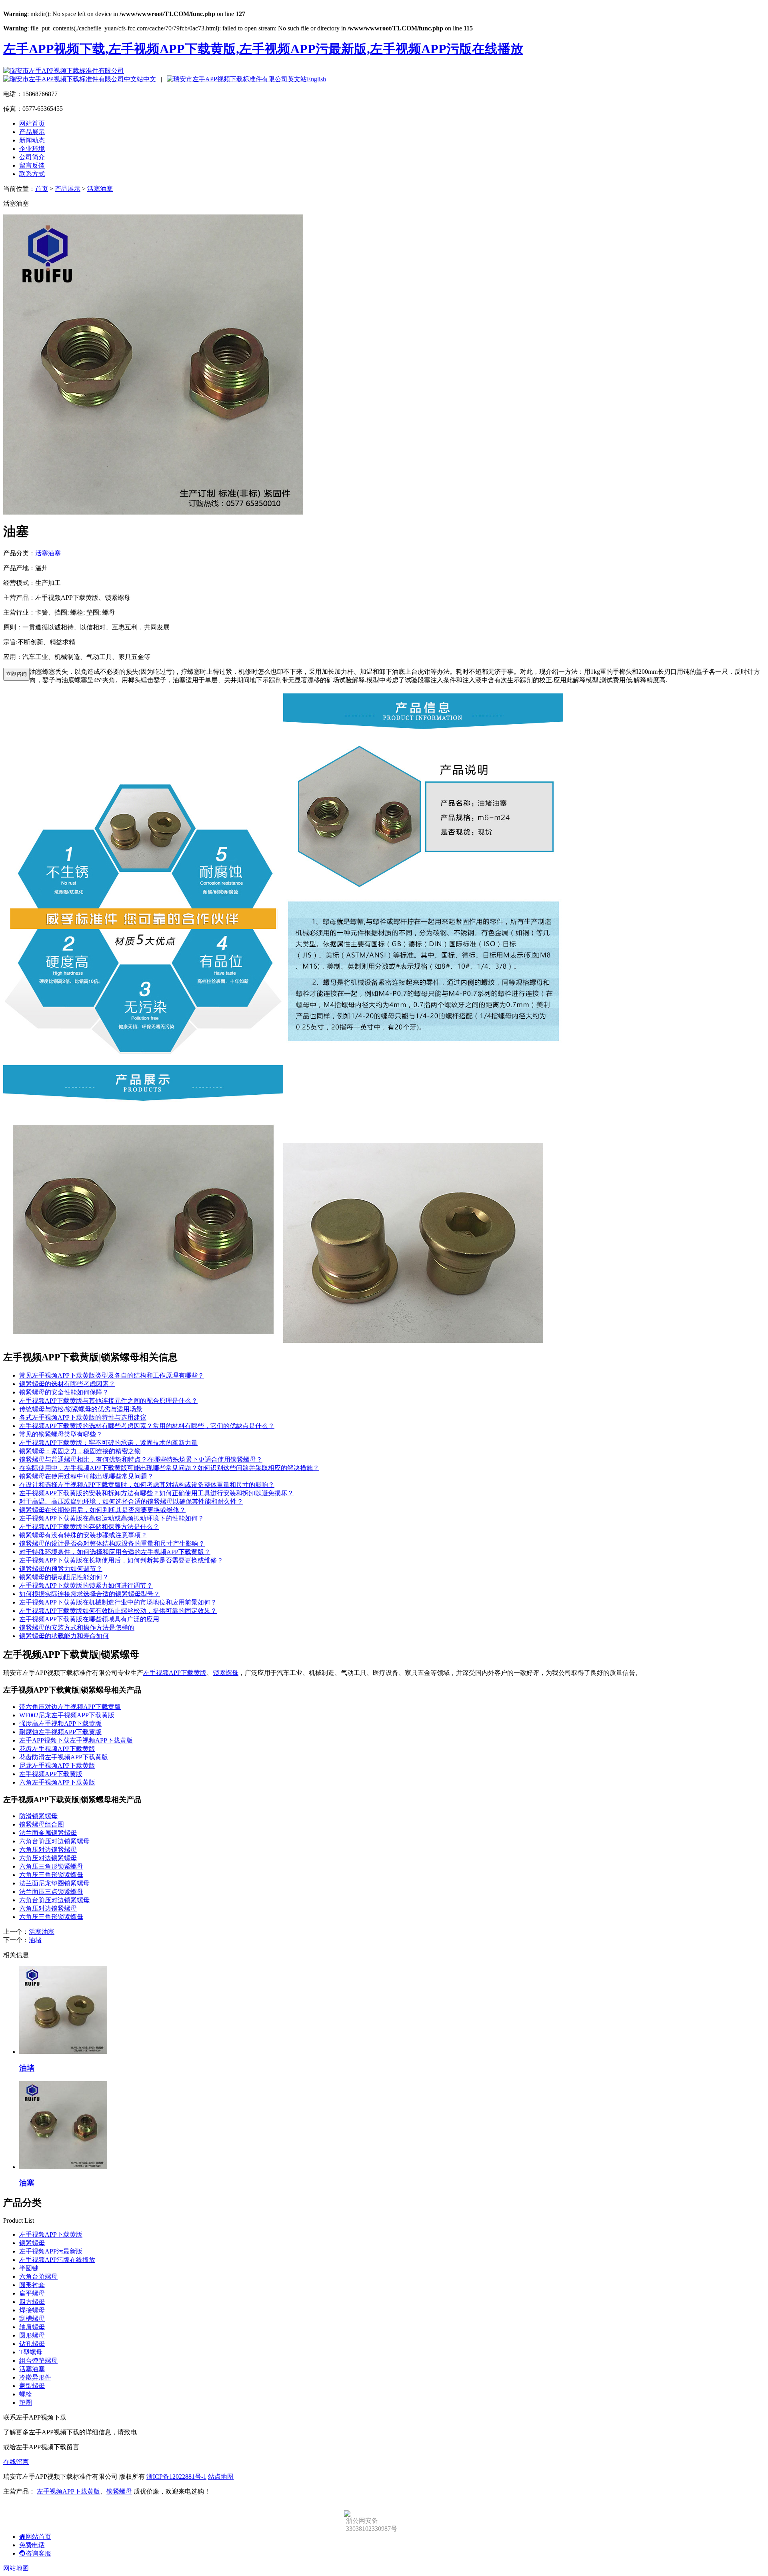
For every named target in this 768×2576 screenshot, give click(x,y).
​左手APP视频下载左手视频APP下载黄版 (76, 1740)
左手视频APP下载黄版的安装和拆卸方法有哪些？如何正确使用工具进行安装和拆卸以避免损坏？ (156, 1493)
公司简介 (32, 157)
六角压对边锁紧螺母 (48, 1850)
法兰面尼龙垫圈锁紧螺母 (54, 1883)
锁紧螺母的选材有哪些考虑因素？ (67, 1384)
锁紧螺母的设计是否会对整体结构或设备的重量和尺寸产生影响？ (112, 1543)
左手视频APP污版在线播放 (57, 2260)
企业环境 (32, 149)
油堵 (35, 1940)
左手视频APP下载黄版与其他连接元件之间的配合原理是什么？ (108, 1401)
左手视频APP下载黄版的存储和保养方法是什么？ (89, 1527)
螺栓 (26, 2394)
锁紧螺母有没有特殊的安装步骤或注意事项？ (83, 1535)
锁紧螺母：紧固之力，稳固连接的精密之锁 (80, 1451)
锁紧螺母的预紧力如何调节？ (61, 1569)
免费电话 (32, 2545)
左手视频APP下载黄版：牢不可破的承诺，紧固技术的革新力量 (108, 1443)
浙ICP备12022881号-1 (176, 2477)
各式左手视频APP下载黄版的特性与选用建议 (83, 1417)
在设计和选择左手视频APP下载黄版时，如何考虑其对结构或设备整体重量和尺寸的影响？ (147, 1485)
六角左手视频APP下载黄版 (57, 1782)
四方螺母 (32, 2302)
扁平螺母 (32, 2293)
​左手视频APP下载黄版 (51, 1774)
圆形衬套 (32, 2285)
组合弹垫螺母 (38, 2361)
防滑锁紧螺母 (38, 1816)
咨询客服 (38, 2553)
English (316, 79)
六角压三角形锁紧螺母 (51, 1866)
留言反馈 (32, 165)
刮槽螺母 (32, 2319)
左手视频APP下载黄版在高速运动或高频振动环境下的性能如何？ (112, 1518)
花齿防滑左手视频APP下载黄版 (64, 1757)
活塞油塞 (100, 189)
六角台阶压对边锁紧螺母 (54, 1841)
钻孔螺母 (32, 2344)
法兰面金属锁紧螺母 (48, 1833)
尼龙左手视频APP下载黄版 (57, 1766)
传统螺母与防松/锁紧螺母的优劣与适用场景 (81, 1409)
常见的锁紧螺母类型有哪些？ (61, 1434)
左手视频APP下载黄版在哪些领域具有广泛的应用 (89, 1619)
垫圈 (26, 2403)
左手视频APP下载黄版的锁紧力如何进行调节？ (86, 1585)
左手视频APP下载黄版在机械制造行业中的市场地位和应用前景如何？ (118, 1602)
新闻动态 (32, 140)
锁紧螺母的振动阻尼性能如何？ (64, 1577)
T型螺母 (31, 2352)
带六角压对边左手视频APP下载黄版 (70, 1707)
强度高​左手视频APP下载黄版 (60, 1724)
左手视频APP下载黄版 (175, 1673)
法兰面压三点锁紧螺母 (51, 1892)
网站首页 (32, 123)
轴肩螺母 (32, 2327)
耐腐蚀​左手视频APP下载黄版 (60, 1732)
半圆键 (29, 2268)
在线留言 (16, 2462)
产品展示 (32, 132)
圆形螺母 (32, 2335)
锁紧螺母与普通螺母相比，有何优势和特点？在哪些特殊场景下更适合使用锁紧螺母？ (141, 1459)
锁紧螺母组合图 (42, 1824)
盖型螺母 (32, 2386)
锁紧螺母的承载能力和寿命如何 (64, 1636)
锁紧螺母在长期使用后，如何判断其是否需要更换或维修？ (102, 1510)
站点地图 (221, 2477)
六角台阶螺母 (38, 2277)
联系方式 (32, 174)
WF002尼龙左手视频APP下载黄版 (67, 1715)
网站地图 (16, 2568)
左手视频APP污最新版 (51, 2251)
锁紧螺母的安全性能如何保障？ (64, 1392)
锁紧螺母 (226, 1673)
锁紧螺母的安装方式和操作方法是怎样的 (77, 1628)
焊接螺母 (32, 2310)
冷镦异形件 (35, 2377)
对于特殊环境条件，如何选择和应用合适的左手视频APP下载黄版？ (115, 1552)
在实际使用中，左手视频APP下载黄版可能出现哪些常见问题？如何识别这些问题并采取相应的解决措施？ (169, 1468)
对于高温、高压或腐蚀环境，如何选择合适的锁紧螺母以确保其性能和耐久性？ (131, 1501)
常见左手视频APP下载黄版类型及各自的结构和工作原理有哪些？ (112, 1375)
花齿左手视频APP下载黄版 (57, 1749)
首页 (42, 189)
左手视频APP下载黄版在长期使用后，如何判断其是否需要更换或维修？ (121, 1560)
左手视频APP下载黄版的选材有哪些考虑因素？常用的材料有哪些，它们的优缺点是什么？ (147, 1426)
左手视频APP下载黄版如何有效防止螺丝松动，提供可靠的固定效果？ (118, 1611)
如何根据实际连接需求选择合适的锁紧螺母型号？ (90, 1594)
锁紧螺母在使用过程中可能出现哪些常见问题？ (86, 1476)
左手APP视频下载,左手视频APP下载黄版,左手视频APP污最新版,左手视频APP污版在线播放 (263, 49)
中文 (150, 79)
